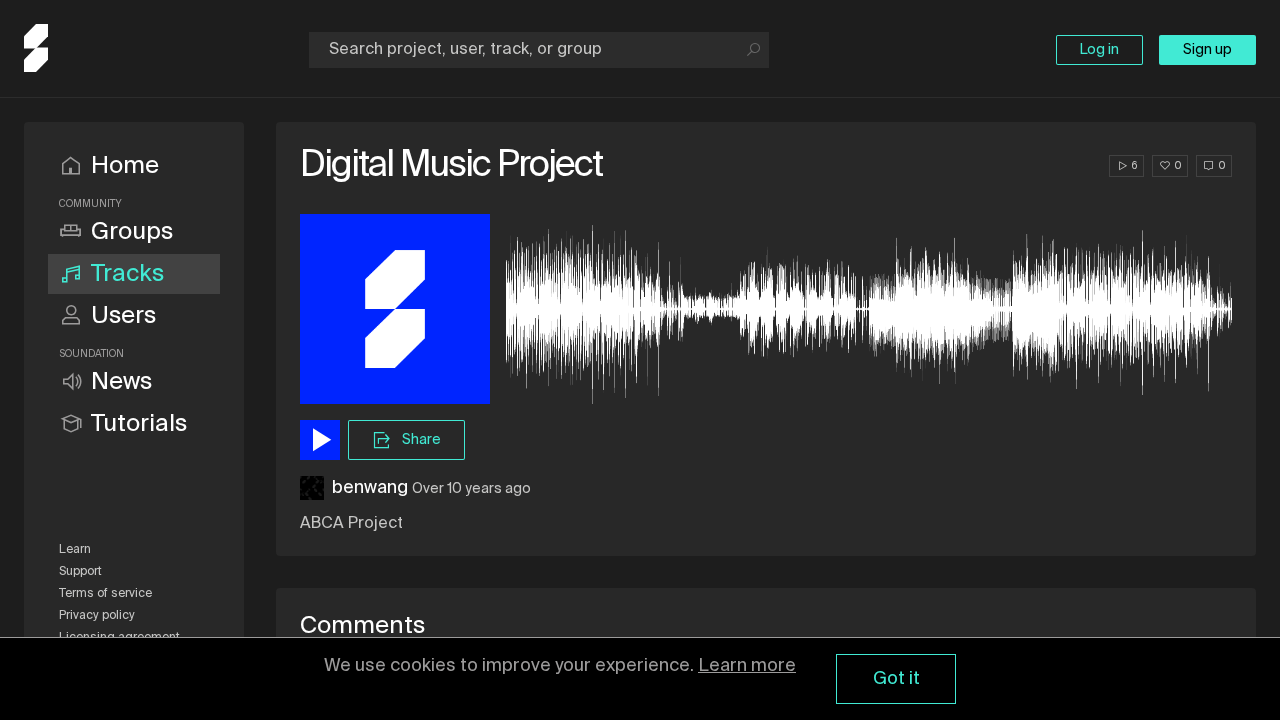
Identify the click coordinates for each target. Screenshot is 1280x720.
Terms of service (105, 594)
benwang (370, 488)
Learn (75, 550)
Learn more (747, 666)
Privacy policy (97, 616)
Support (80, 572)
